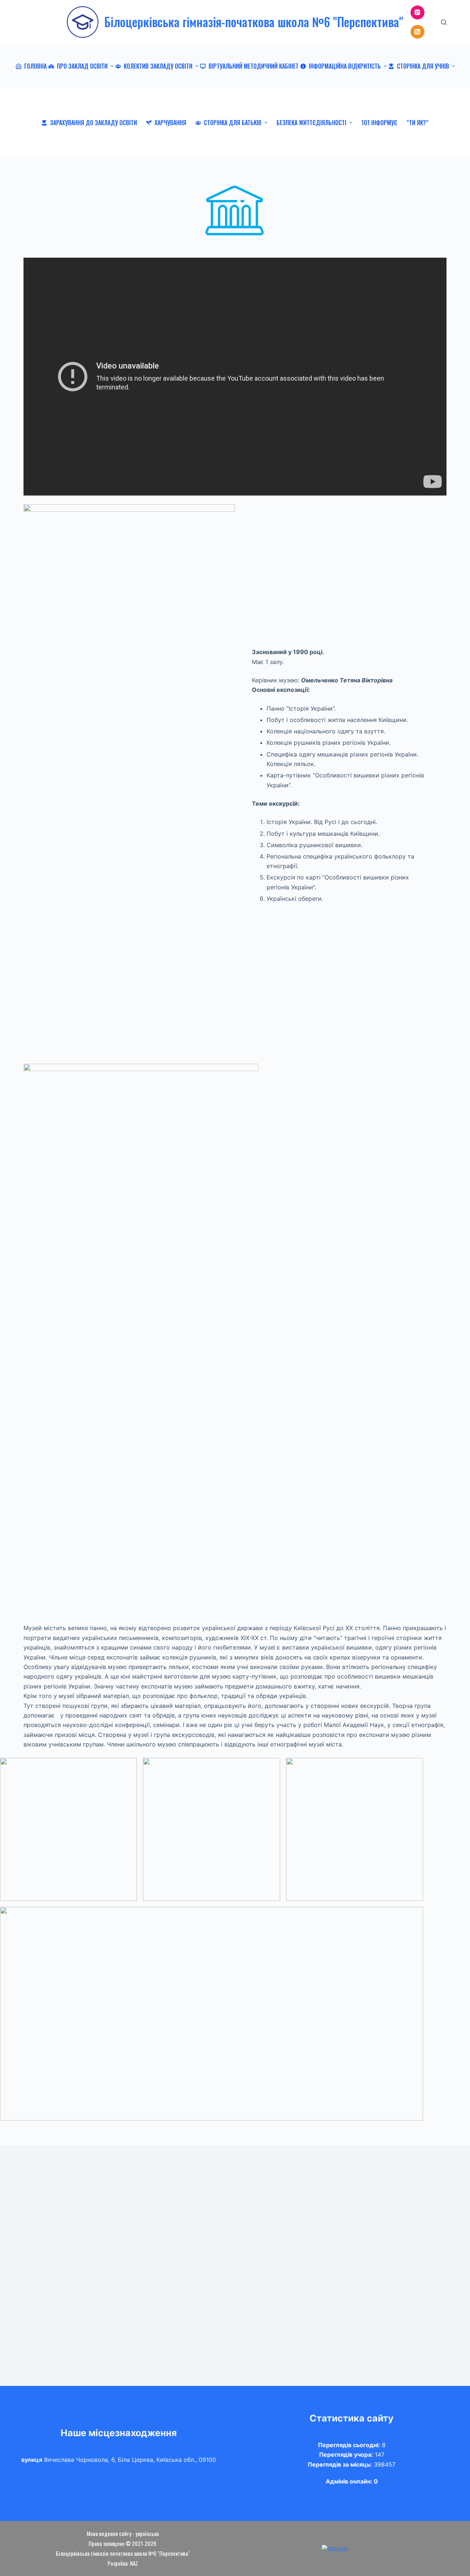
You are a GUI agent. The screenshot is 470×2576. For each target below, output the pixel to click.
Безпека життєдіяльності (311, 123)
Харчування (170, 123)
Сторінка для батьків (233, 123)
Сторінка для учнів (423, 66)
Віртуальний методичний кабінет (254, 66)
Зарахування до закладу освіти (93, 123)
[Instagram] (417, 12)
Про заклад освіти (82, 66)
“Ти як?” (417, 123)
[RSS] (417, 32)
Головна (35, 66)
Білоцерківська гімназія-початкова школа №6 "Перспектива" (254, 22)
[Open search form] (444, 22)
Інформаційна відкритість (345, 66)
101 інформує (379, 123)
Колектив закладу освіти (158, 66)
